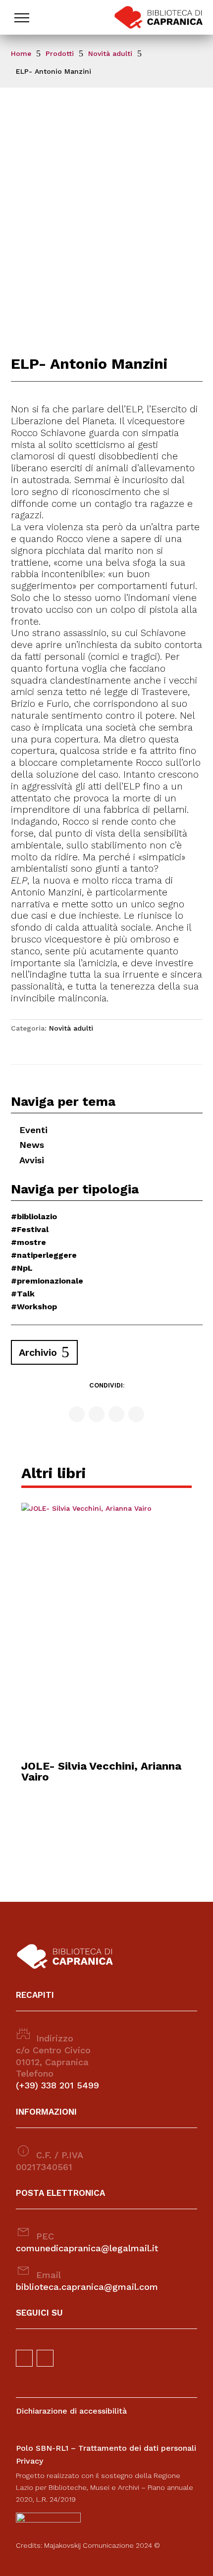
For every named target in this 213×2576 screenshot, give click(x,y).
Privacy (29, 2461)
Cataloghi (40, 50)
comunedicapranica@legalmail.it (87, 2248)
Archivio (38, 1352)
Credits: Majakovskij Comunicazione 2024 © (88, 2545)
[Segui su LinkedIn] (136, 1414)
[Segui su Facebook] (77, 1414)
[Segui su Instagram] (97, 1414)
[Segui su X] (116, 1414)
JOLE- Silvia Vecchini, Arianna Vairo (101, 1771)
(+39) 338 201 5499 (57, 2085)
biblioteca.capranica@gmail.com (87, 2287)
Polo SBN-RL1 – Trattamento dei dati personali (106, 2448)
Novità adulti (71, 1028)
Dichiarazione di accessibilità (71, 2411)
